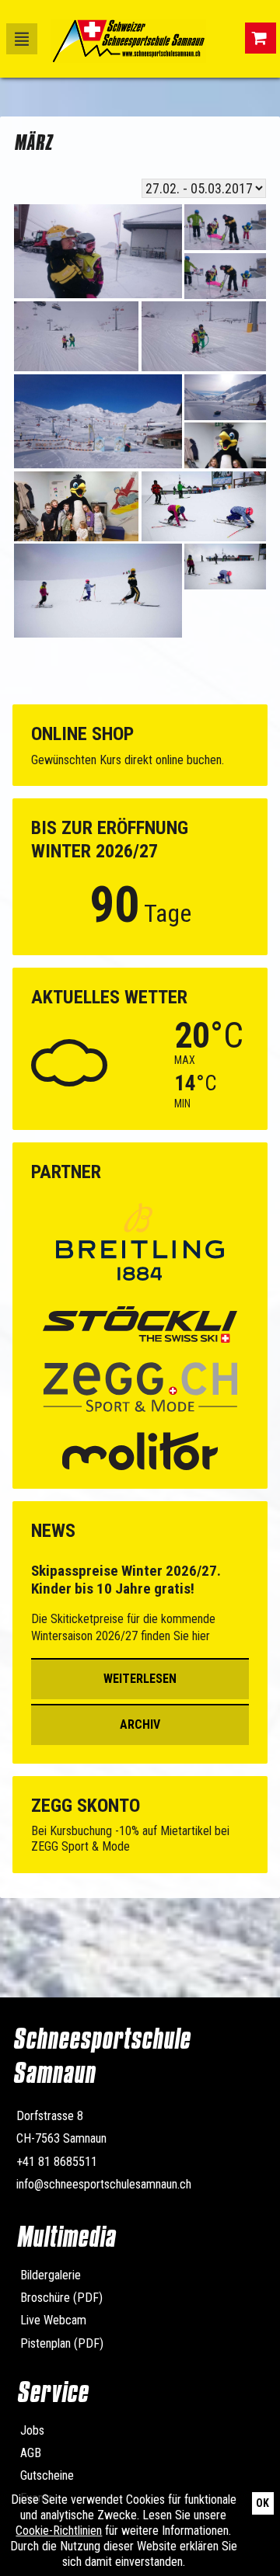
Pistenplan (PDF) (62, 2343)
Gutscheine (47, 2475)
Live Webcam (53, 2320)
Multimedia (66, 2237)
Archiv (140, 1724)
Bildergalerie (51, 2275)
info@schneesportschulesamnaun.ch (104, 2184)
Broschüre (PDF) (61, 2298)
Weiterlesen (140, 1679)
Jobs (32, 2430)
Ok (262, 2503)
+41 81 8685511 (57, 2162)
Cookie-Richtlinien (59, 2531)
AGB (31, 2453)
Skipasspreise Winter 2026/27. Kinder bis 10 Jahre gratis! (126, 1580)
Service (52, 2392)
